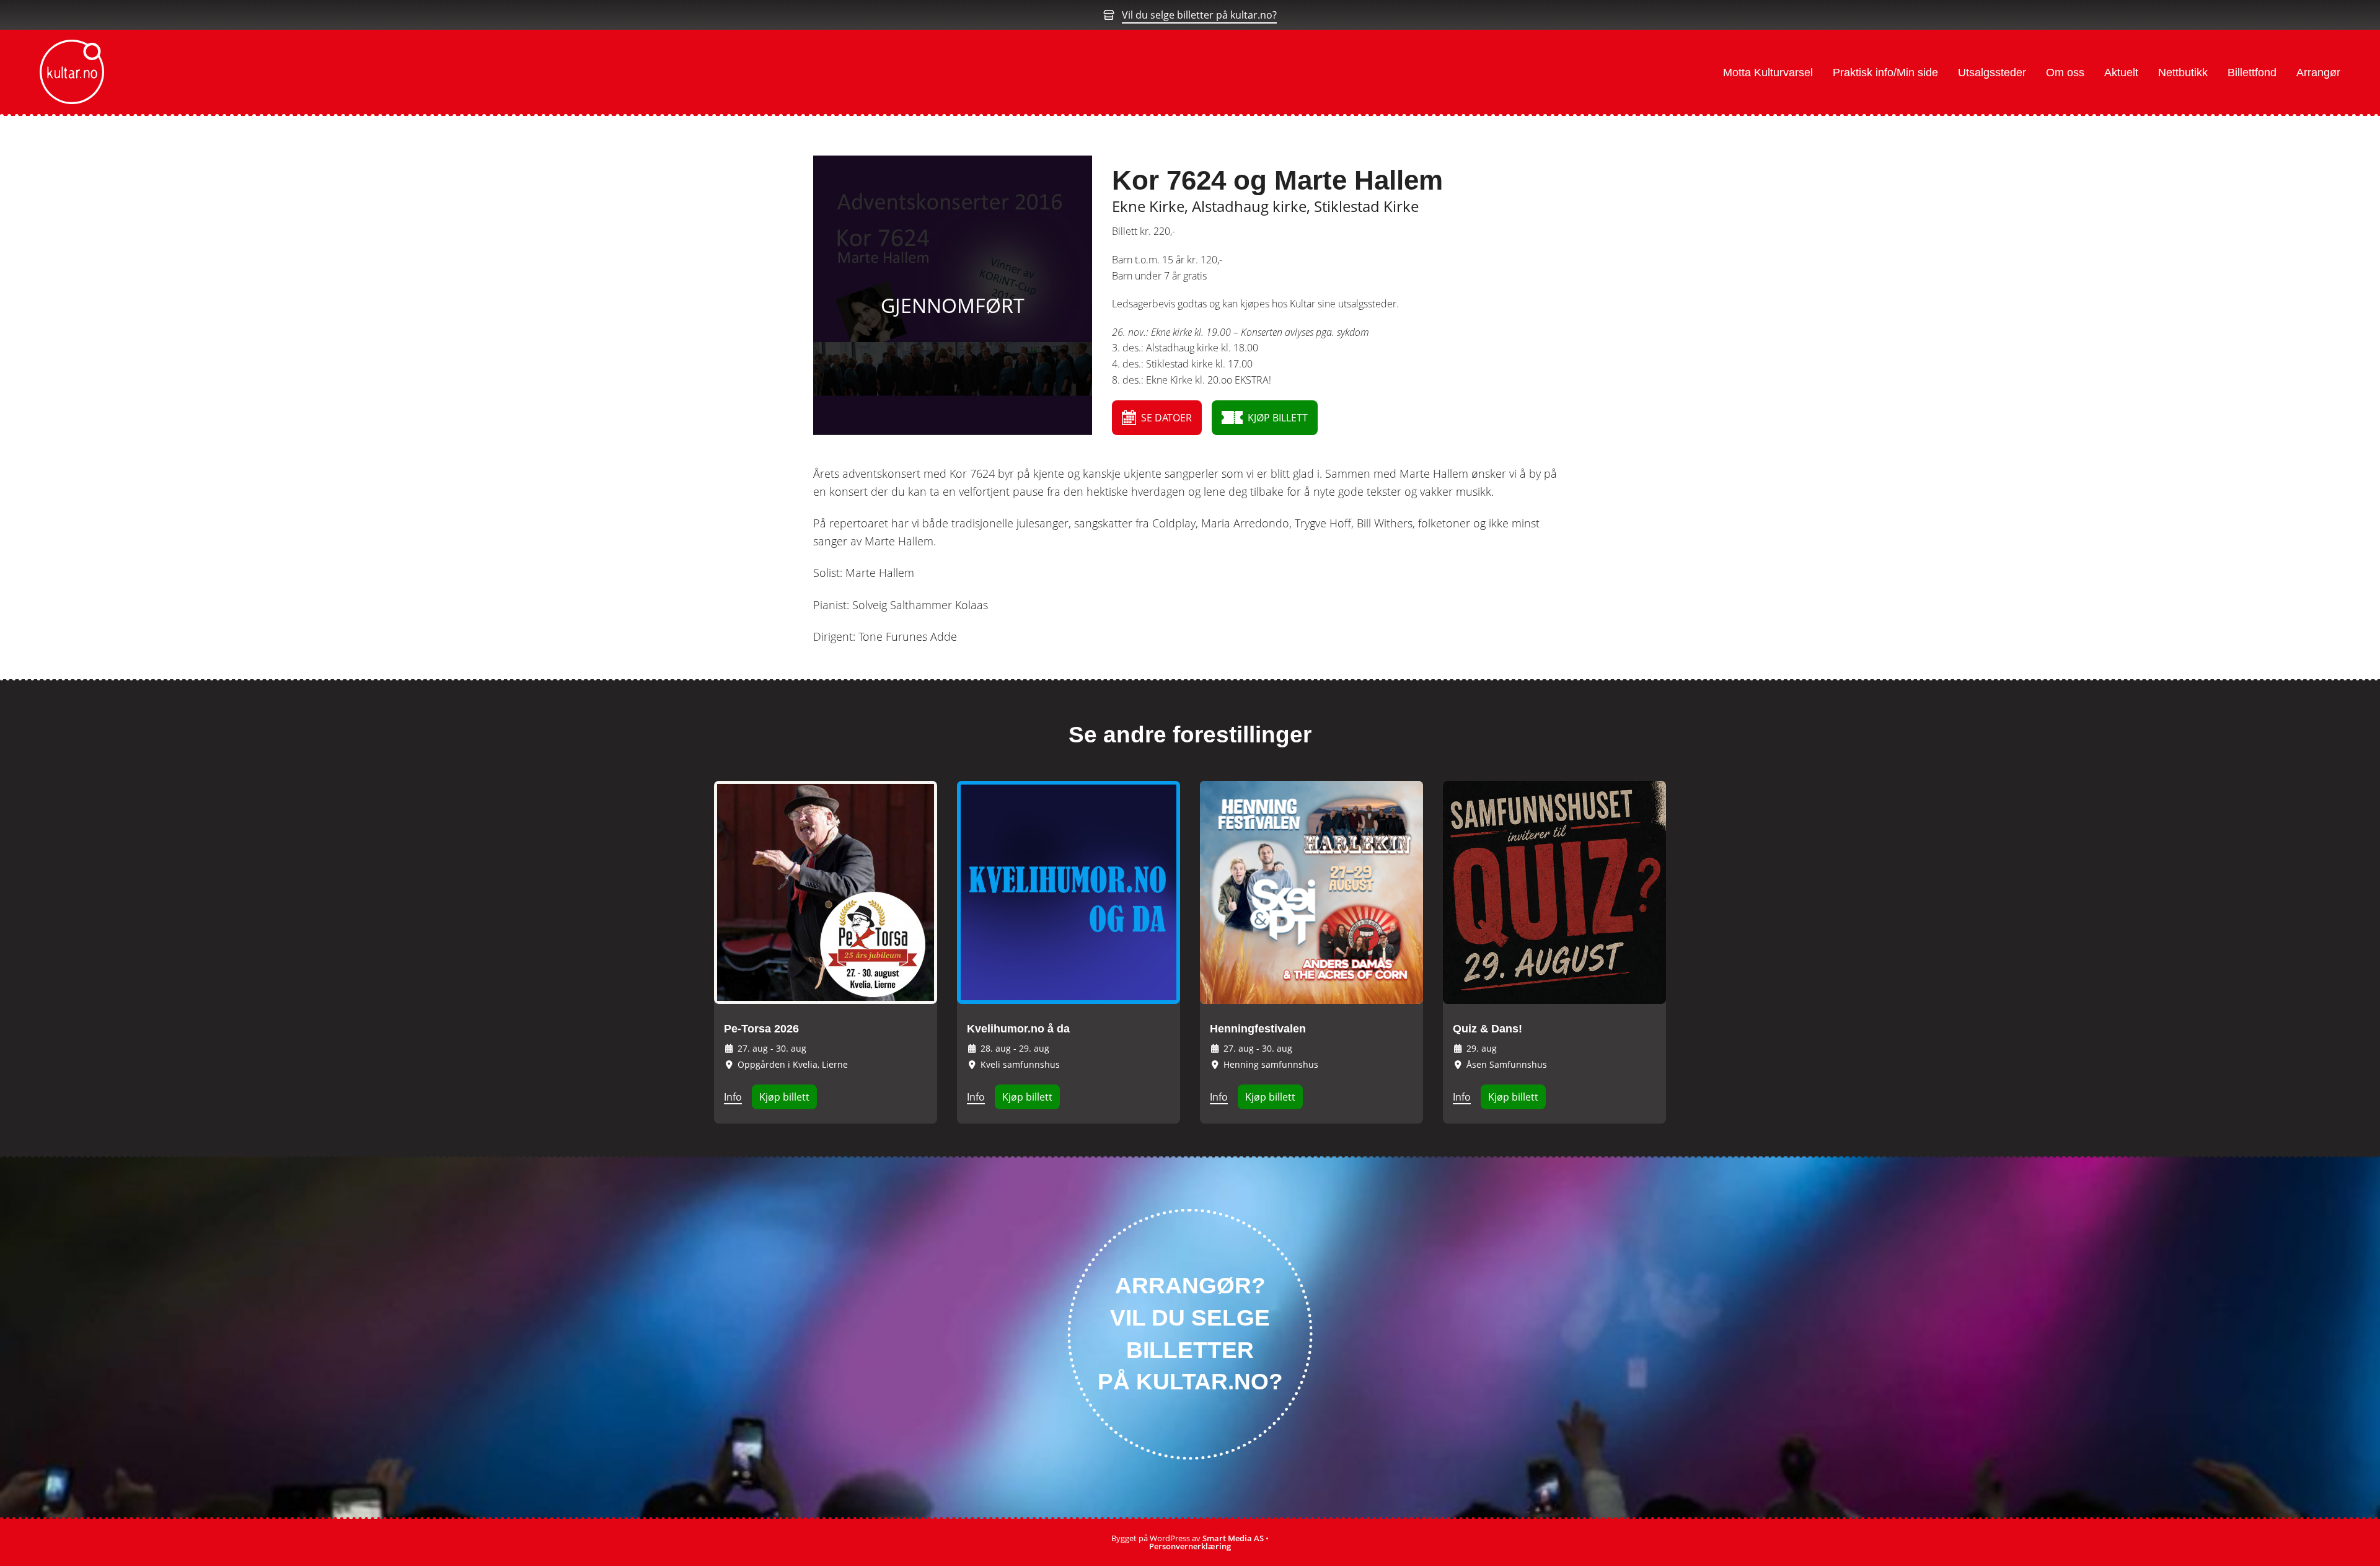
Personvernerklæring (1190, 1546)
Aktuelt (2121, 73)
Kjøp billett (784, 1097)
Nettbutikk (2183, 73)
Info (733, 1097)
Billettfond (2252, 73)
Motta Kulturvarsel (1768, 73)
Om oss (2065, 73)
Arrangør (2318, 73)
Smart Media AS (1233, 1538)
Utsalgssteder (1992, 73)
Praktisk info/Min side (1885, 73)
